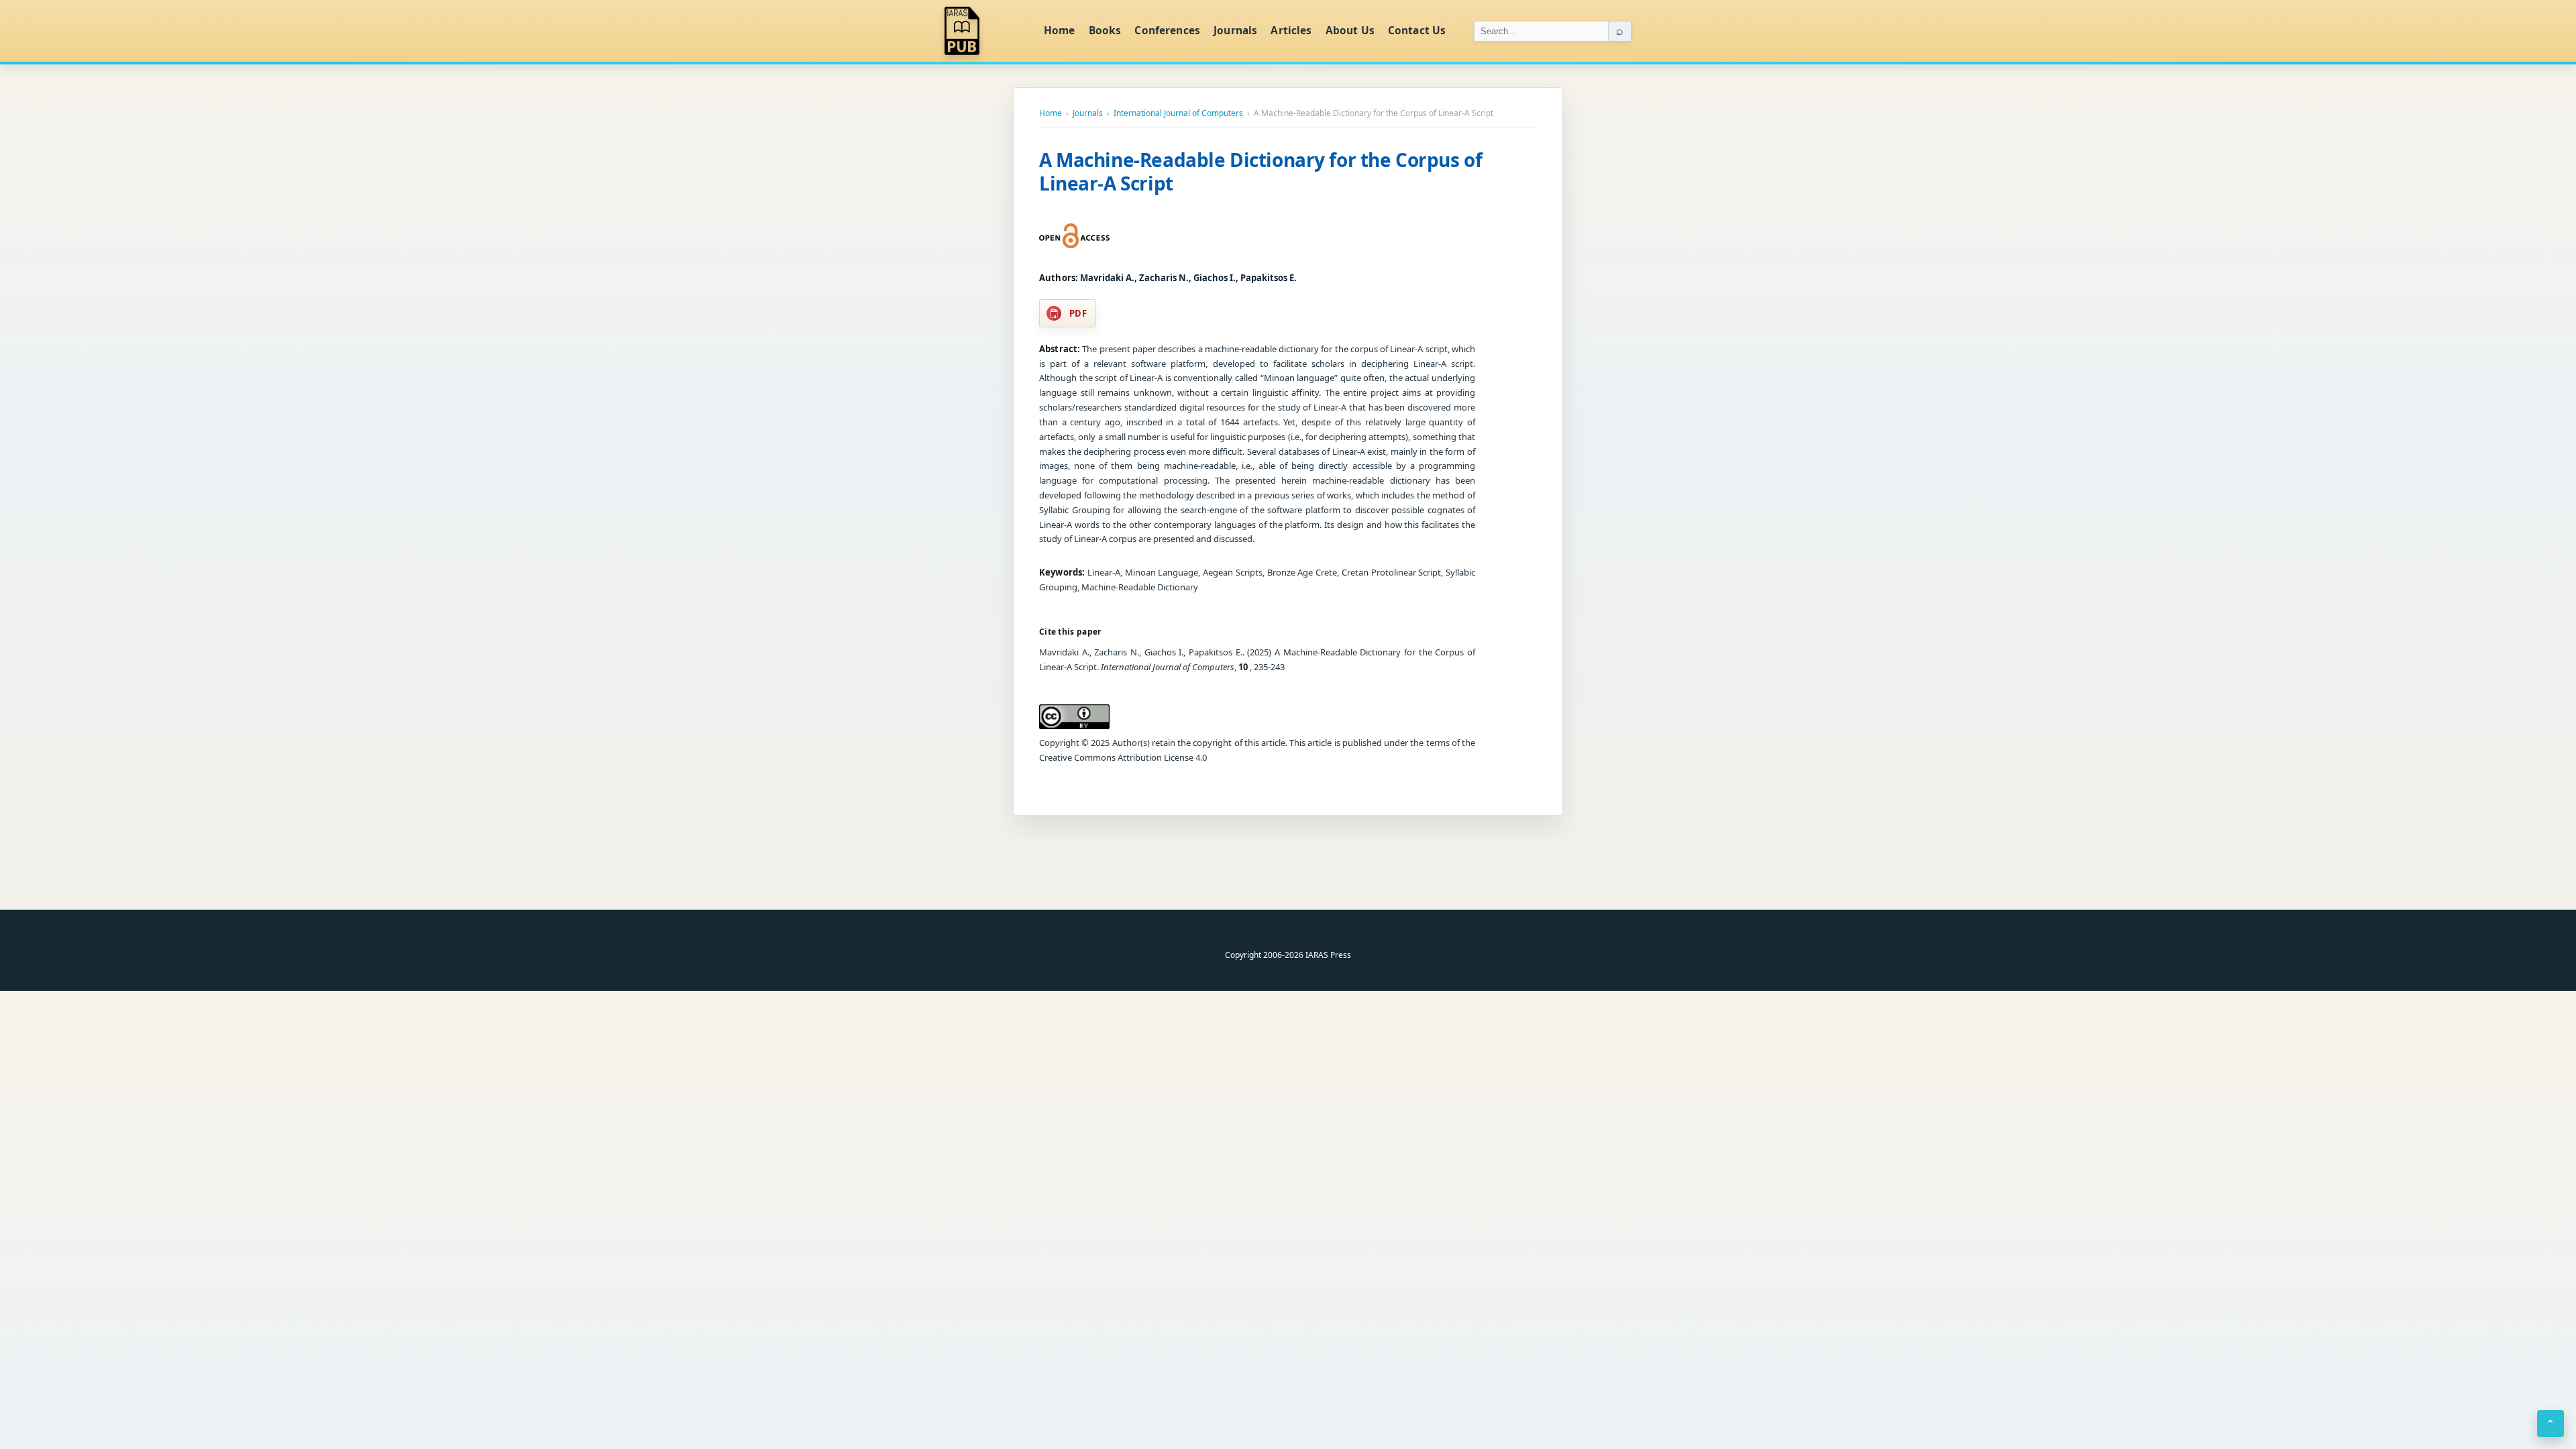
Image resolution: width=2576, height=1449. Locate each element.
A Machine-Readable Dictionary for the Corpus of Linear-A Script (1260, 171)
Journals (1235, 30)
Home (1060, 30)
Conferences (1167, 30)
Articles (1291, 30)
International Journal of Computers (1178, 113)
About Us (1350, 30)
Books (1105, 30)
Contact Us (1417, 30)
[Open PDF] (1074, 236)
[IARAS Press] (985, 31)
